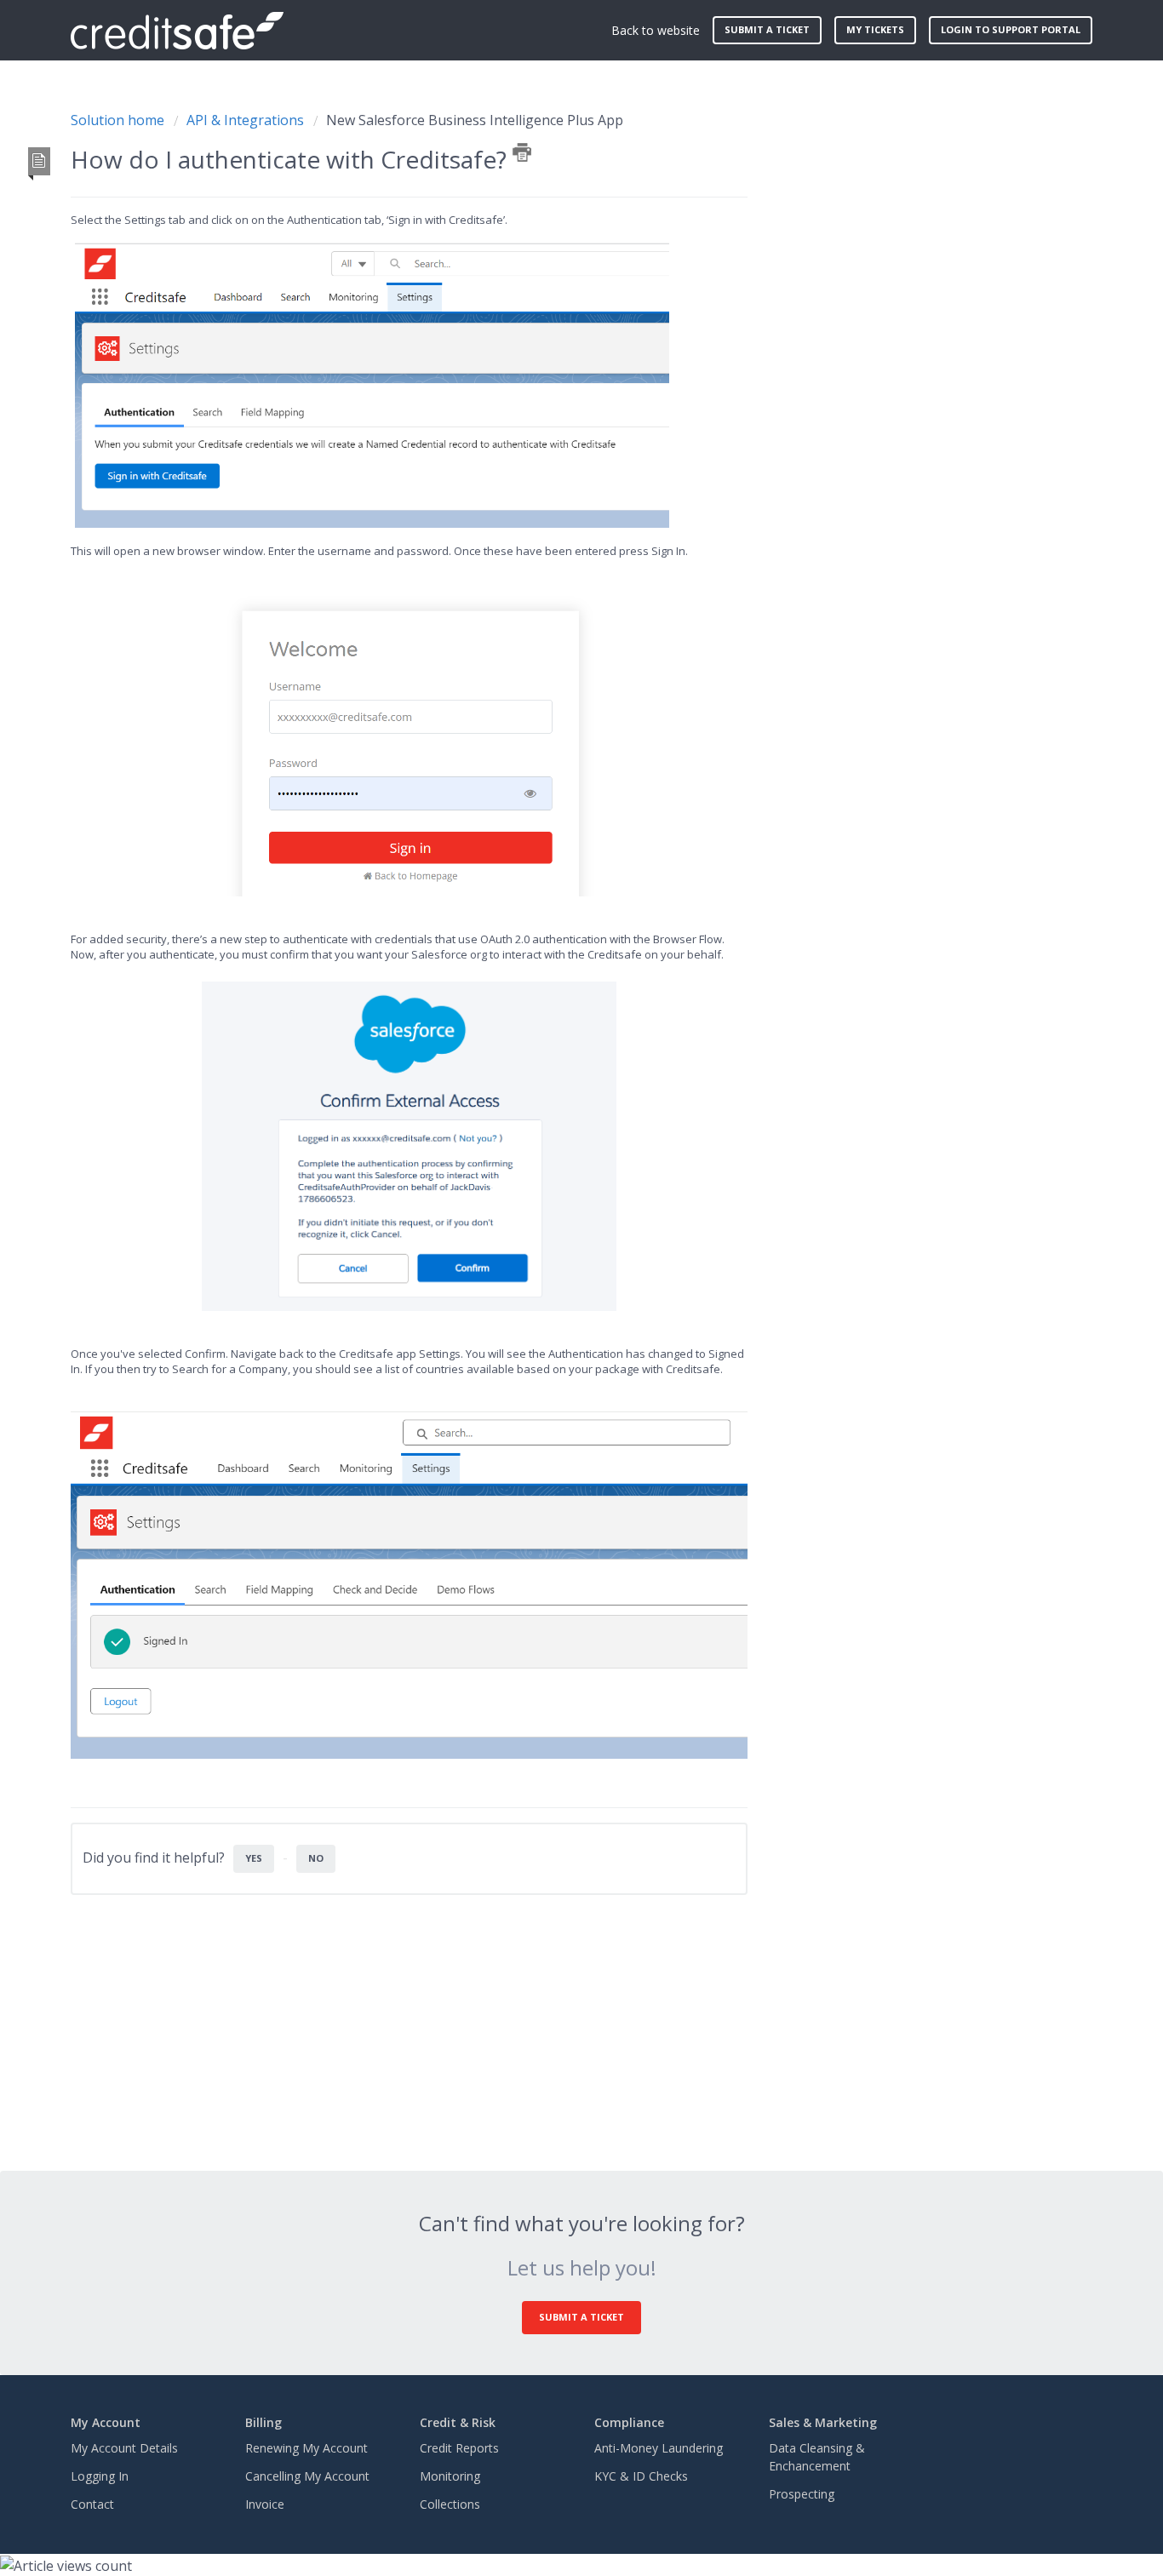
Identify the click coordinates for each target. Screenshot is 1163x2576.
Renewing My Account (307, 2448)
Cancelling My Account (307, 2476)
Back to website (656, 30)
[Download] (550, 1097)
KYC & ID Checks (641, 2476)
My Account (106, 2422)
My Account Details (124, 2448)
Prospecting (802, 2494)
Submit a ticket (767, 29)
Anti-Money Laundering (659, 2448)
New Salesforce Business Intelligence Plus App (475, 120)
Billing (264, 2422)
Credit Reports (459, 2448)
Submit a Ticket (581, 2317)
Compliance (629, 2422)
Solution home (119, 120)
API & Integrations (245, 120)
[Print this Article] (522, 152)
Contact (92, 2504)
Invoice (265, 2504)
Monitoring (450, 2476)
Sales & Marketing (823, 2422)
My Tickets (875, 29)
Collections (450, 2504)
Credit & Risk (458, 2422)
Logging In (100, 2476)
